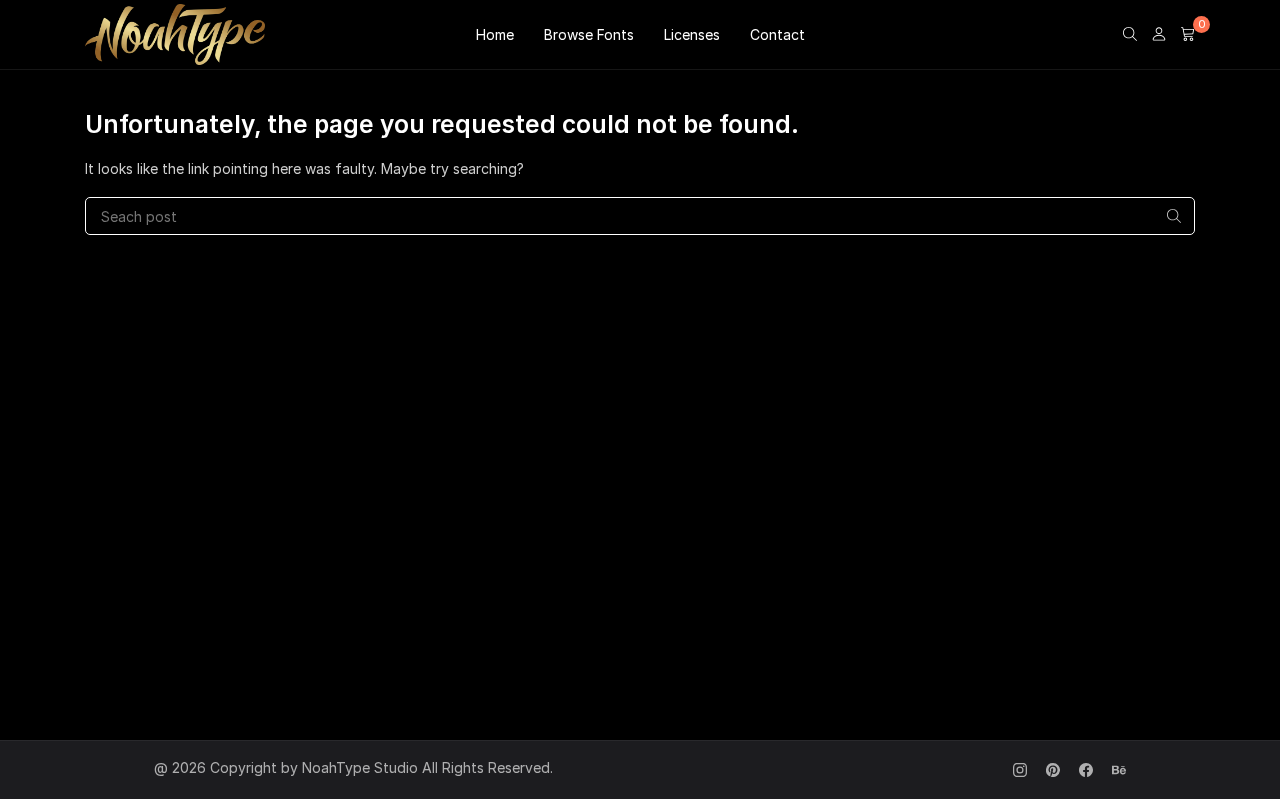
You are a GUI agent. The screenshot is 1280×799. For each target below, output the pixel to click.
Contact (777, 34)
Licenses (692, 34)
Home (495, 34)
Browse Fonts (589, 34)
